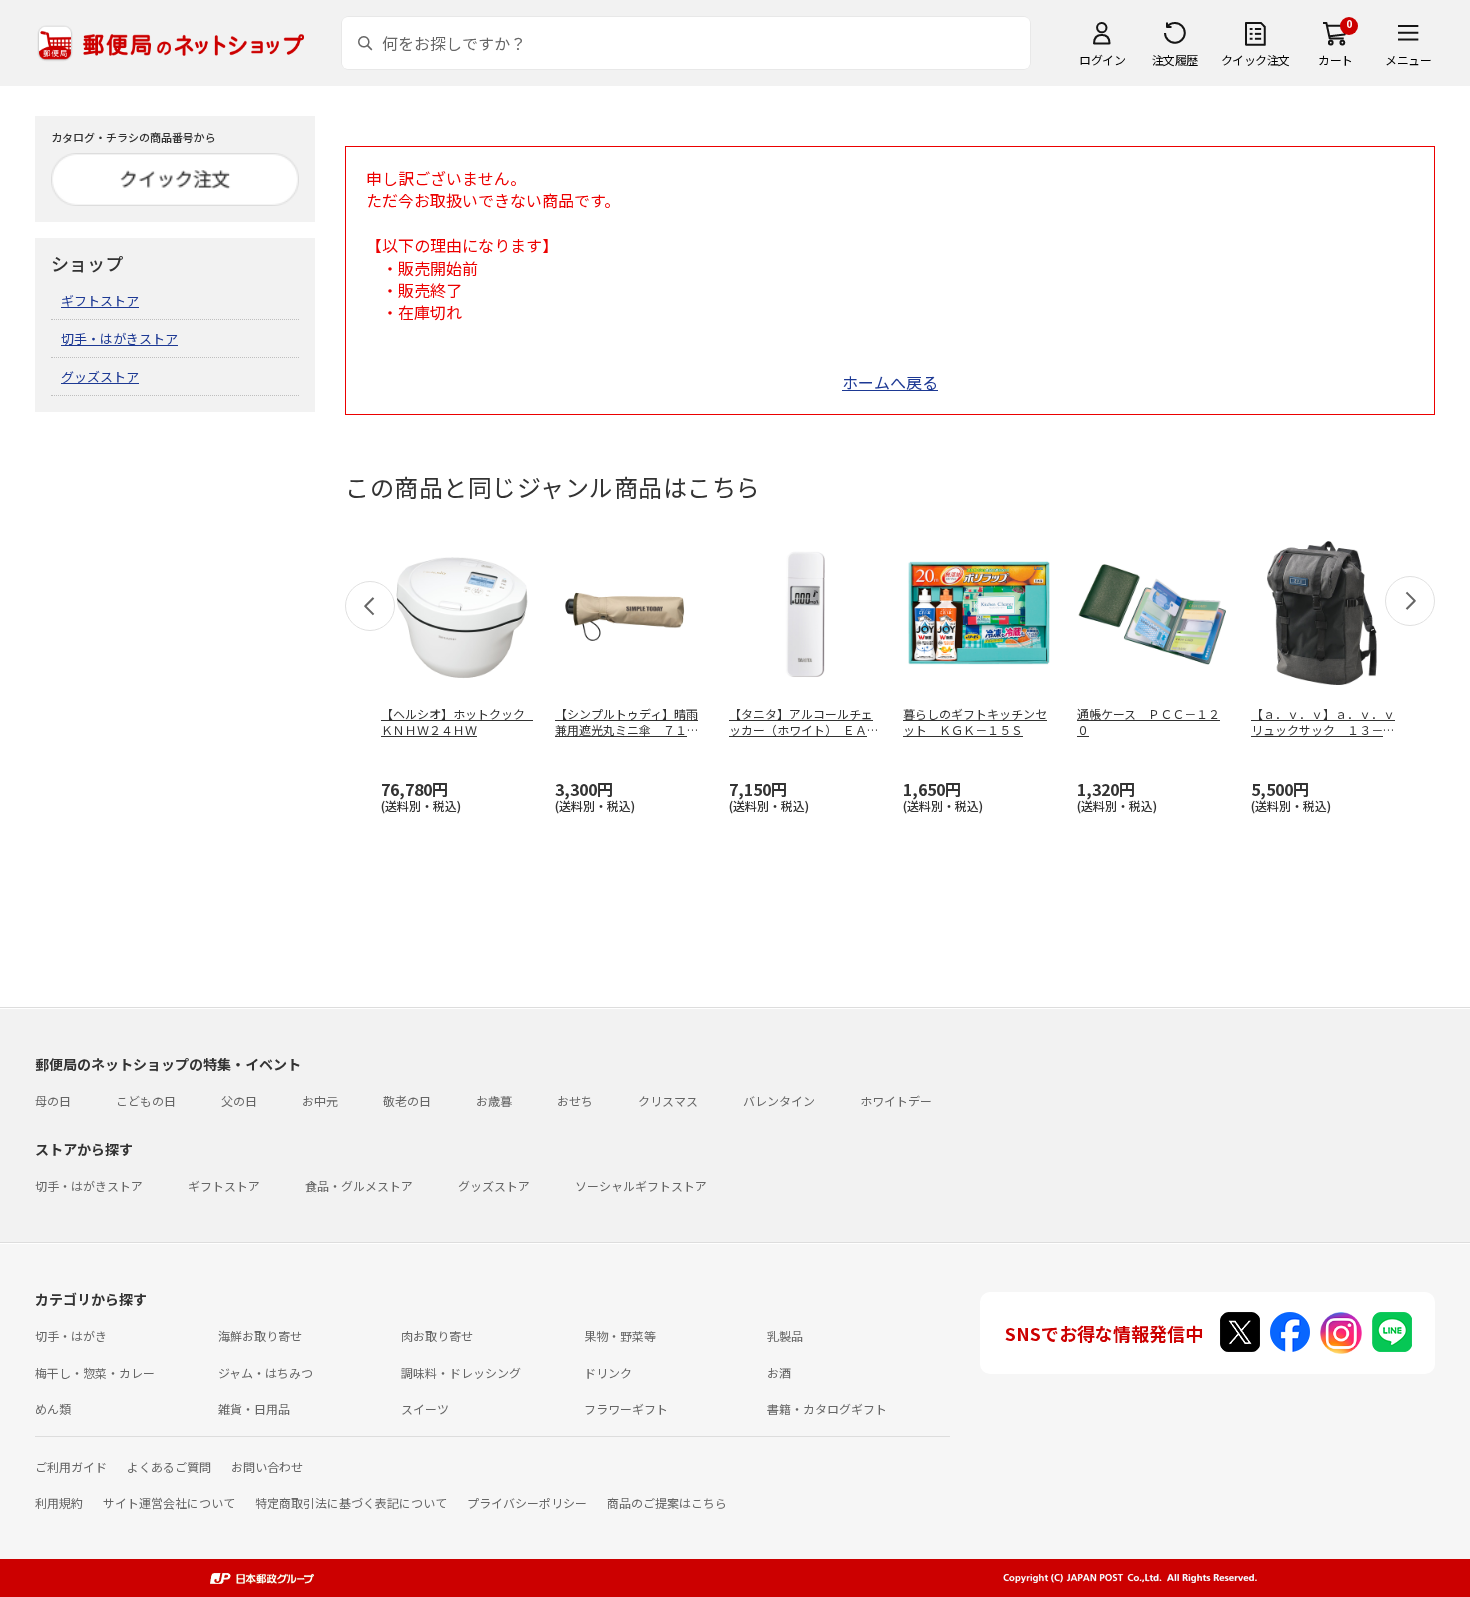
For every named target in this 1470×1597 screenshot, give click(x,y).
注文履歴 (1175, 59)
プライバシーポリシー (527, 1502)
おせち (575, 1100)
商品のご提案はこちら (667, 1502)
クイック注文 (1255, 59)
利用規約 (59, 1502)
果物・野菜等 (620, 1335)
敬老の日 (407, 1100)
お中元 (320, 1100)
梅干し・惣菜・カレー (95, 1372)
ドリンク (608, 1372)
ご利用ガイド (71, 1466)
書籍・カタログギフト (827, 1408)
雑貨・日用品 (254, 1408)
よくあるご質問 (169, 1466)
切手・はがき (71, 1335)
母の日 (53, 1100)
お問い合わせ (267, 1466)
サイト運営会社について (169, 1502)
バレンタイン (779, 1100)
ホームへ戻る (890, 382)
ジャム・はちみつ (265, 1372)
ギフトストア (100, 300)
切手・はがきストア (119, 338)
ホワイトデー (896, 1100)
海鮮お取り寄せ (260, 1335)
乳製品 (785, 1335)
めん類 (53, 1408)
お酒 (779, 1372)
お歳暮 (494, 1100)
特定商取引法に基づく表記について (351, 1502)
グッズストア (100, 376)
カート (1335, 59)
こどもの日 (146, 1100)
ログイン (1102, 59)
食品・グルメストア (359, 1185)
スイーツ (425, 1408)
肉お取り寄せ (437, 1335)
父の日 (239, 1100)
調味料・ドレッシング (461, 1372)
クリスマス (668, 1100)
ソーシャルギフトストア (641, 1185)
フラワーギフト (626, 1408)
